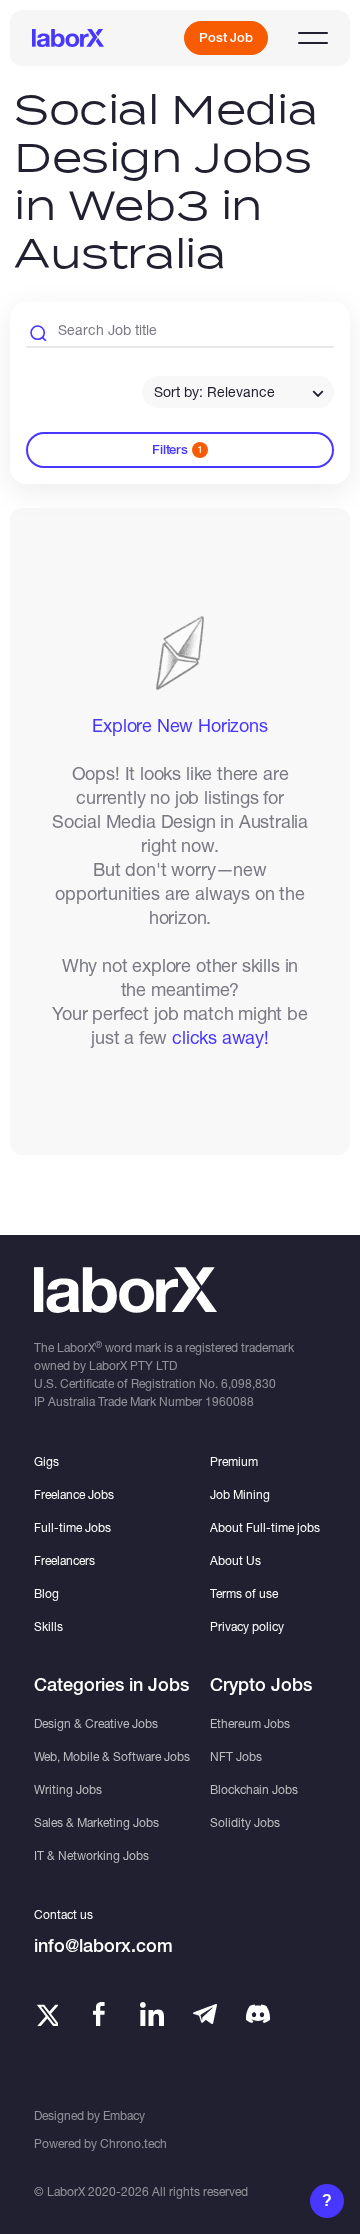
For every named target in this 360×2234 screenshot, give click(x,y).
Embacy (124, 2115)
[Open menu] (313, 38)
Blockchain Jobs (254, 1789)
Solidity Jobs (245, 1822)
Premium (234, 1461)
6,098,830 (248, 1383)
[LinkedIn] (152, 2014)
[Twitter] (46, 2014)
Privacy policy (247, 1626)
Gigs (46, 1461)
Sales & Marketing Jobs (96, 1822)
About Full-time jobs (265, 1527)
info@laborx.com (103, 1945)
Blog (46, 1593)
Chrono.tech (133, 2143)
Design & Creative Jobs (96, 1723)
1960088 (229, 1401)
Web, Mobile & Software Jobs (112, 1756)
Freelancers (64, 1560)
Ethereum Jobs (250, 1723)
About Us (235, 1560)
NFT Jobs (236, 1756)
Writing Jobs (68, 1789)
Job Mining (240, 1494)
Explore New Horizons (179, 725)
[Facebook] (99, 2014)
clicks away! (220, 1037)
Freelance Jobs (74, 1494)
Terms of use (244, 1593)
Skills (48, 1626)
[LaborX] (68, 38)
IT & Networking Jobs (91, 1855)
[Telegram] (205, 2014)
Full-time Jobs (72, 1527)
